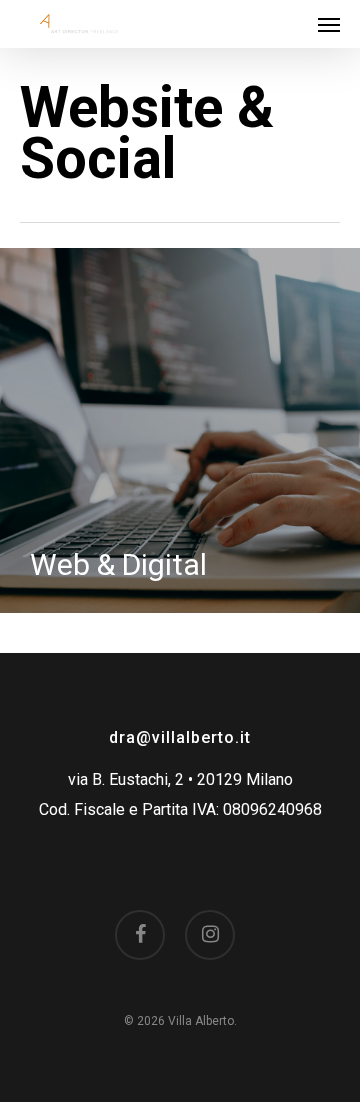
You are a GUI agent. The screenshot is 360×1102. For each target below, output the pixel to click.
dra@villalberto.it (180, 737)
